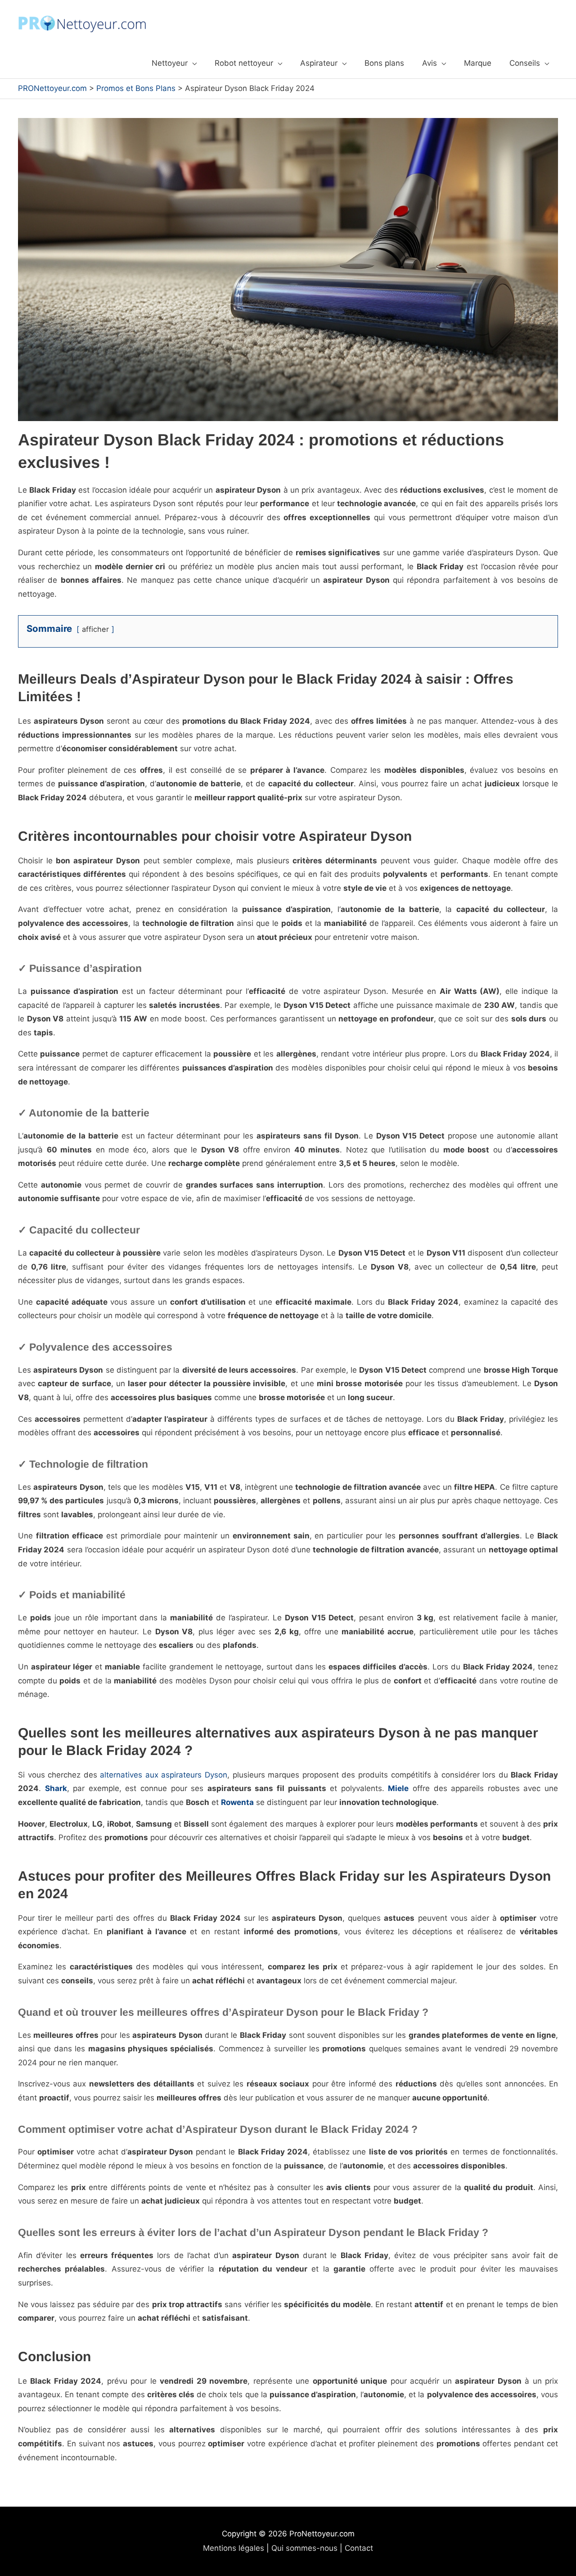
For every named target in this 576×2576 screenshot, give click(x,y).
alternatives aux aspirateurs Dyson (164, 1775)
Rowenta (237, 1802)
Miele (398, 1788)
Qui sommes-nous (304, 2548)
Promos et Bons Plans (136, 88)
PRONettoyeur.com (52, 88)
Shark (56, 1788)
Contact (359, 2548)
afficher (95, 629)
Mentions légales (234, 2548)
